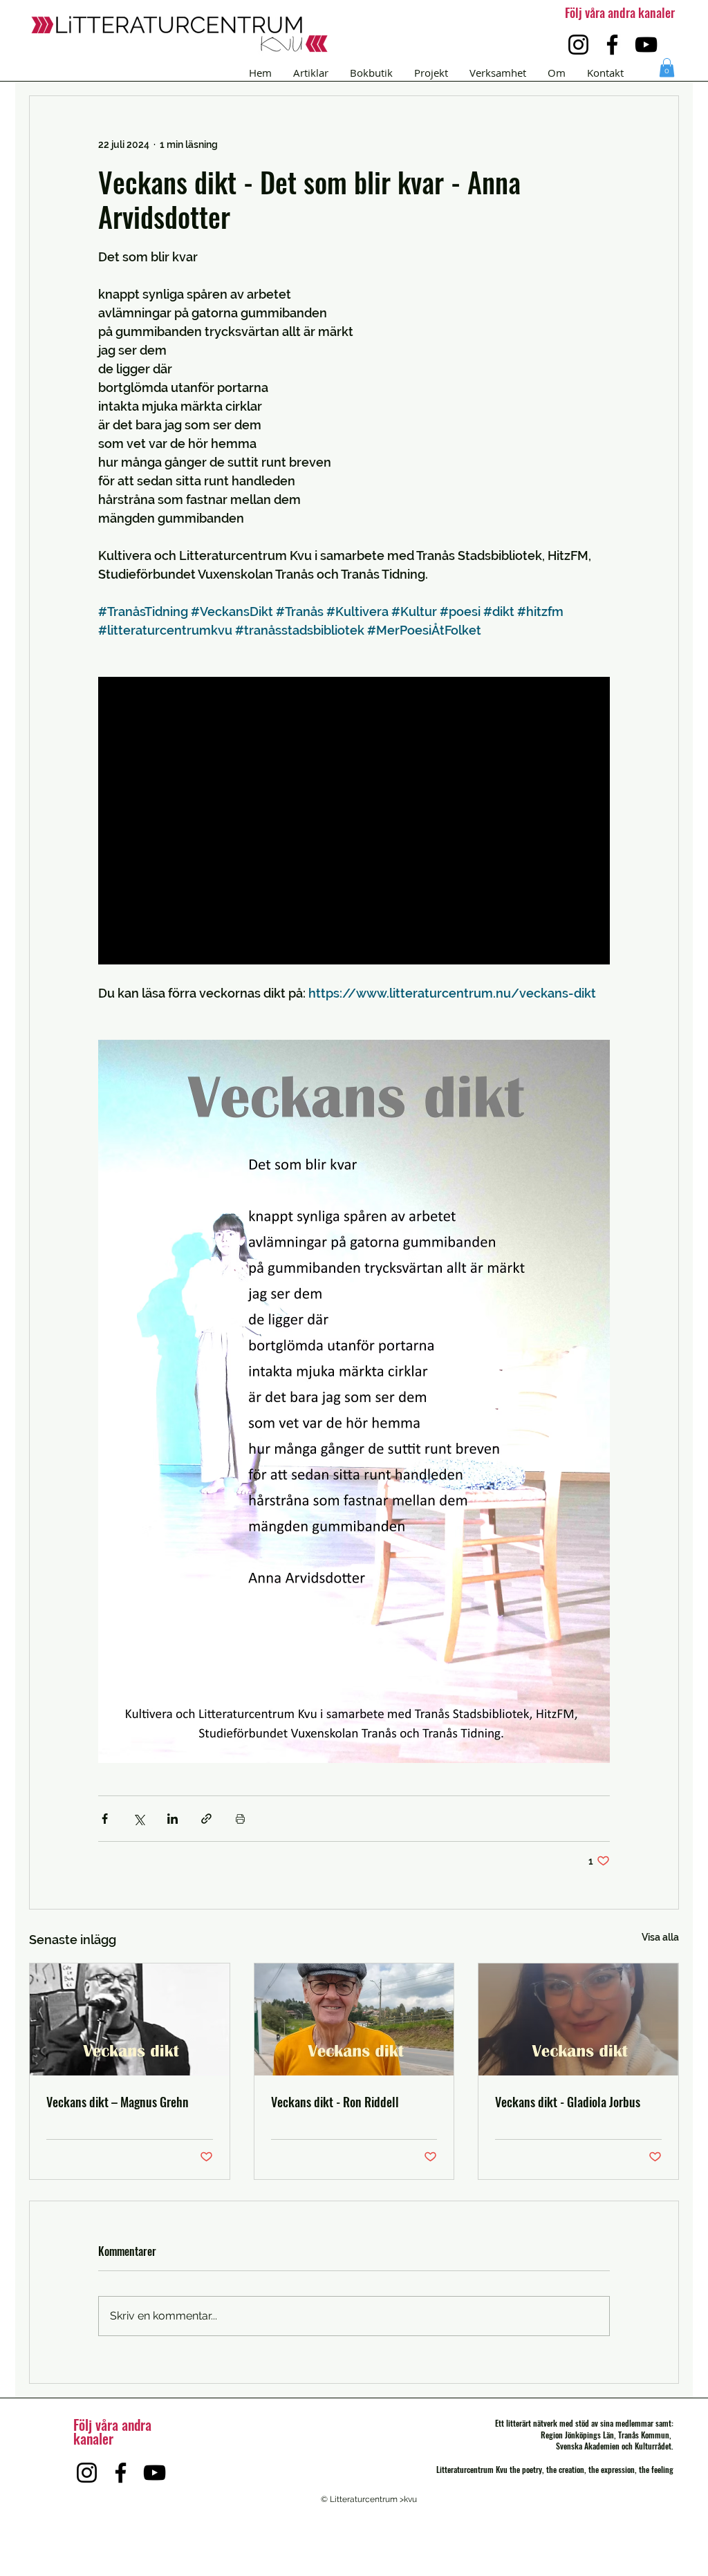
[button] (667, 67)
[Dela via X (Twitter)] (139, 1819)
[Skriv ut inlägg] (240, 1819)
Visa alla (660, 1937)
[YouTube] (646, 45)
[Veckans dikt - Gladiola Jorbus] (578, 2019)
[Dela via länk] (206, 1819)
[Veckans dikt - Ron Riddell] (354, 2019)
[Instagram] (578, 45)
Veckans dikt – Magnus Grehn (118, 2102)
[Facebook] (612, 45)
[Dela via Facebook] (105, 1819)
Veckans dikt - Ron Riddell (335, 2102)
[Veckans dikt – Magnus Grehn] (130, 2019)
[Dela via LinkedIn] (173, 1819)
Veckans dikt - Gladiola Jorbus (568, 2102)
